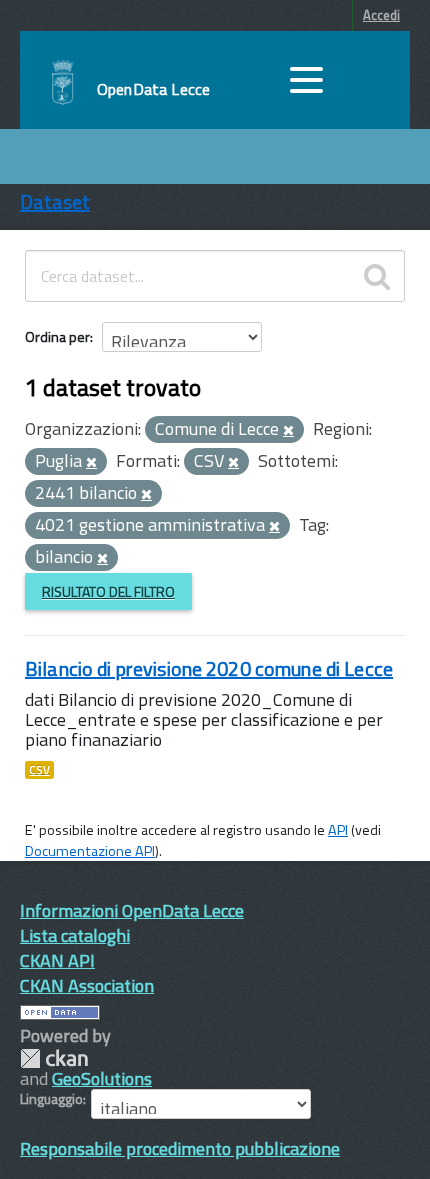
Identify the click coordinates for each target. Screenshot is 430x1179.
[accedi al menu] (306, 80)
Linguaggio (51, 1099)
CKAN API (57, 960)
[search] (377, 276)
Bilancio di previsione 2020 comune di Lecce (209, 668)
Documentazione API (90, 851)
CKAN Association (87, 985)
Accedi (381, 15)
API (338, 830)
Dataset (55, 201)
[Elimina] (288, 431)
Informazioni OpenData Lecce (132, 910)
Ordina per (57, 336)
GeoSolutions (102, 1078)
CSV (39, 770)
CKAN (54, 1058)
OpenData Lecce (153, 89)
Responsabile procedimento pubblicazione (180, 1148)
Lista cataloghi (75, 935)
